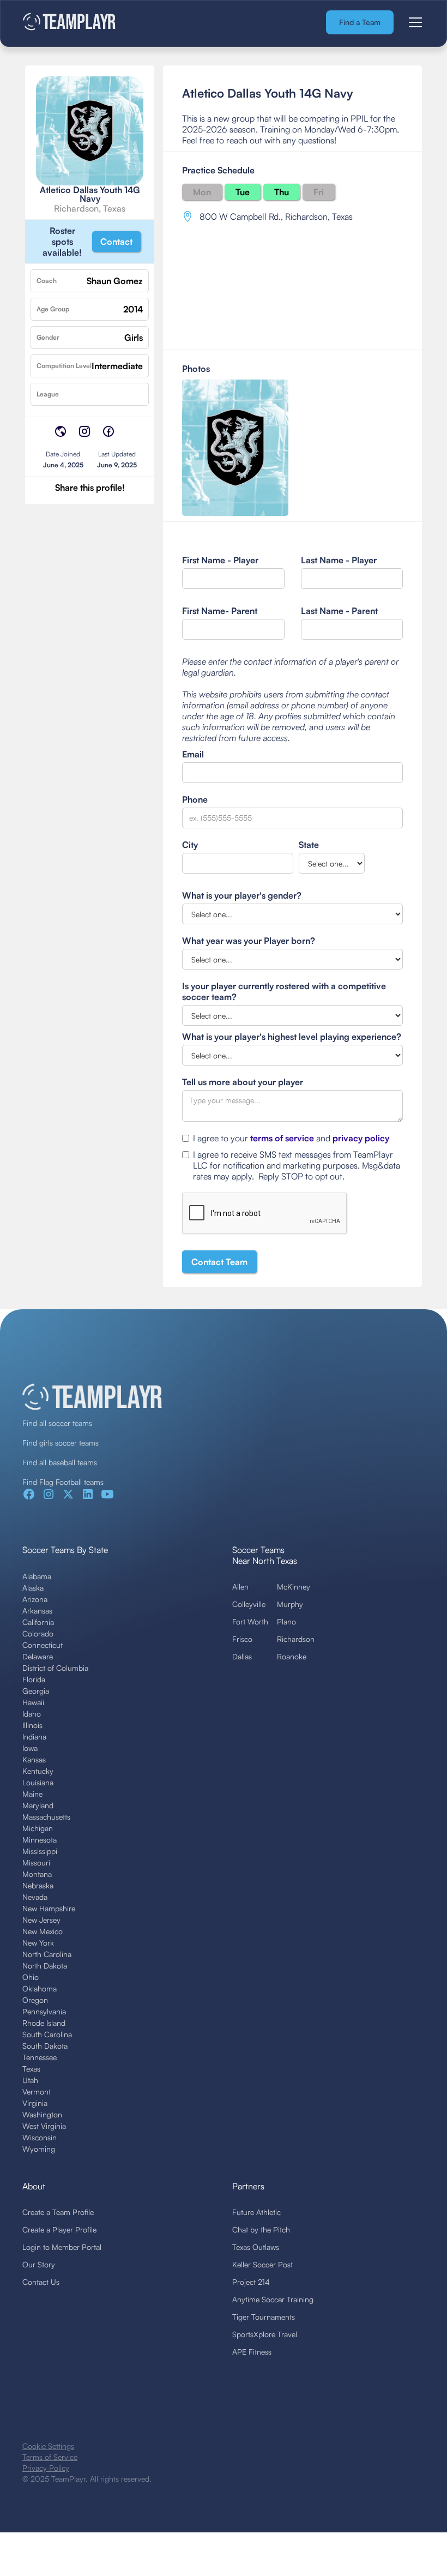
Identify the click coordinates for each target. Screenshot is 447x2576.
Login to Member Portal (62, 2247)
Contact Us (41, 2282)
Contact (116, 242)
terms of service (282, 1138)
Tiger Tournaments (264, 2317)
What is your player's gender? (242, 895)
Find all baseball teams (60, 1462)
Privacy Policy (46, 2468)
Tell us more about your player (243, 1082)
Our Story (39, 2264)
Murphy (290, 1604)
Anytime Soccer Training (273, 2299)
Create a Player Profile (59, 2229)
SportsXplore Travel (265, 2334)
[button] (413, 22)
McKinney (294, 1587)
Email (193, 754)
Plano (286, 1621)
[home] (70, 23)
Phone (195, 799)
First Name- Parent (220, 611)
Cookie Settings (48, 2446)
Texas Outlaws (256, 2247)
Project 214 (251, 2282)
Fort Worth (250, 1621)
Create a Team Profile (58, 2212)
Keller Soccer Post (262, 2264)
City (190, 845)
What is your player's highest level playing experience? (292, 1037)
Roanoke (292, 1656)
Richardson (296, 1639)
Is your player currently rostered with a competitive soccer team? (284, 991)
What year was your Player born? (249, 941)
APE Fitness (252, 2352)
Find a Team (360, 22)
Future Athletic (256, 2212)
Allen (240, 1587)
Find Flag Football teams (63, 1482)
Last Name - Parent (339, 611)
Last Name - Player (339, 560)
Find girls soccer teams (61, 1443)
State (309, 845)
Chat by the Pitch (261, 2229)
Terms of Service (50, 2457)
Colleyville (249, 1604)
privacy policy (361, 1138)
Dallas (242, 1656)
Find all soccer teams (57, 1423)
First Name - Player (220, 560)
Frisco (242, 1639)
